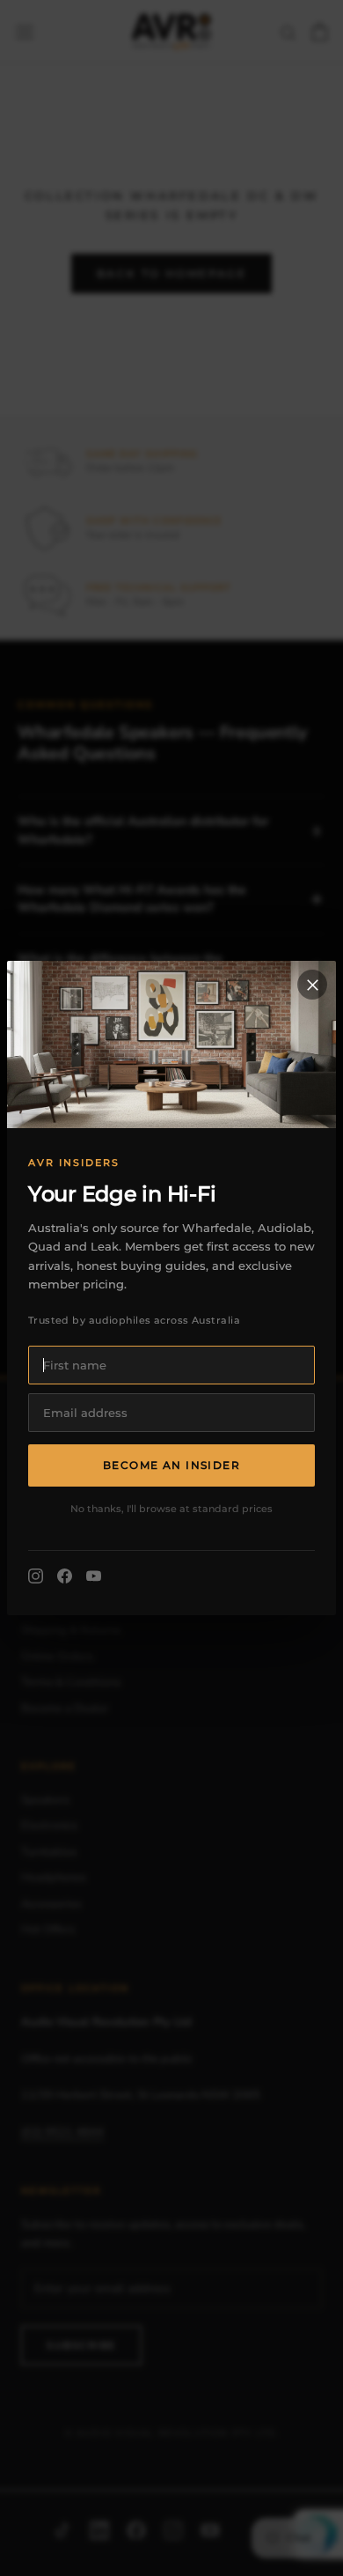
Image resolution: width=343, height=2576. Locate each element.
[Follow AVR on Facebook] (65, 1576)
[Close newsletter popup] (312, 985)
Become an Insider (171, 1465)
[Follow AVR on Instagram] (36, 1576)
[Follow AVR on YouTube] (94, 1576)
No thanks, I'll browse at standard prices (171, 1509)
